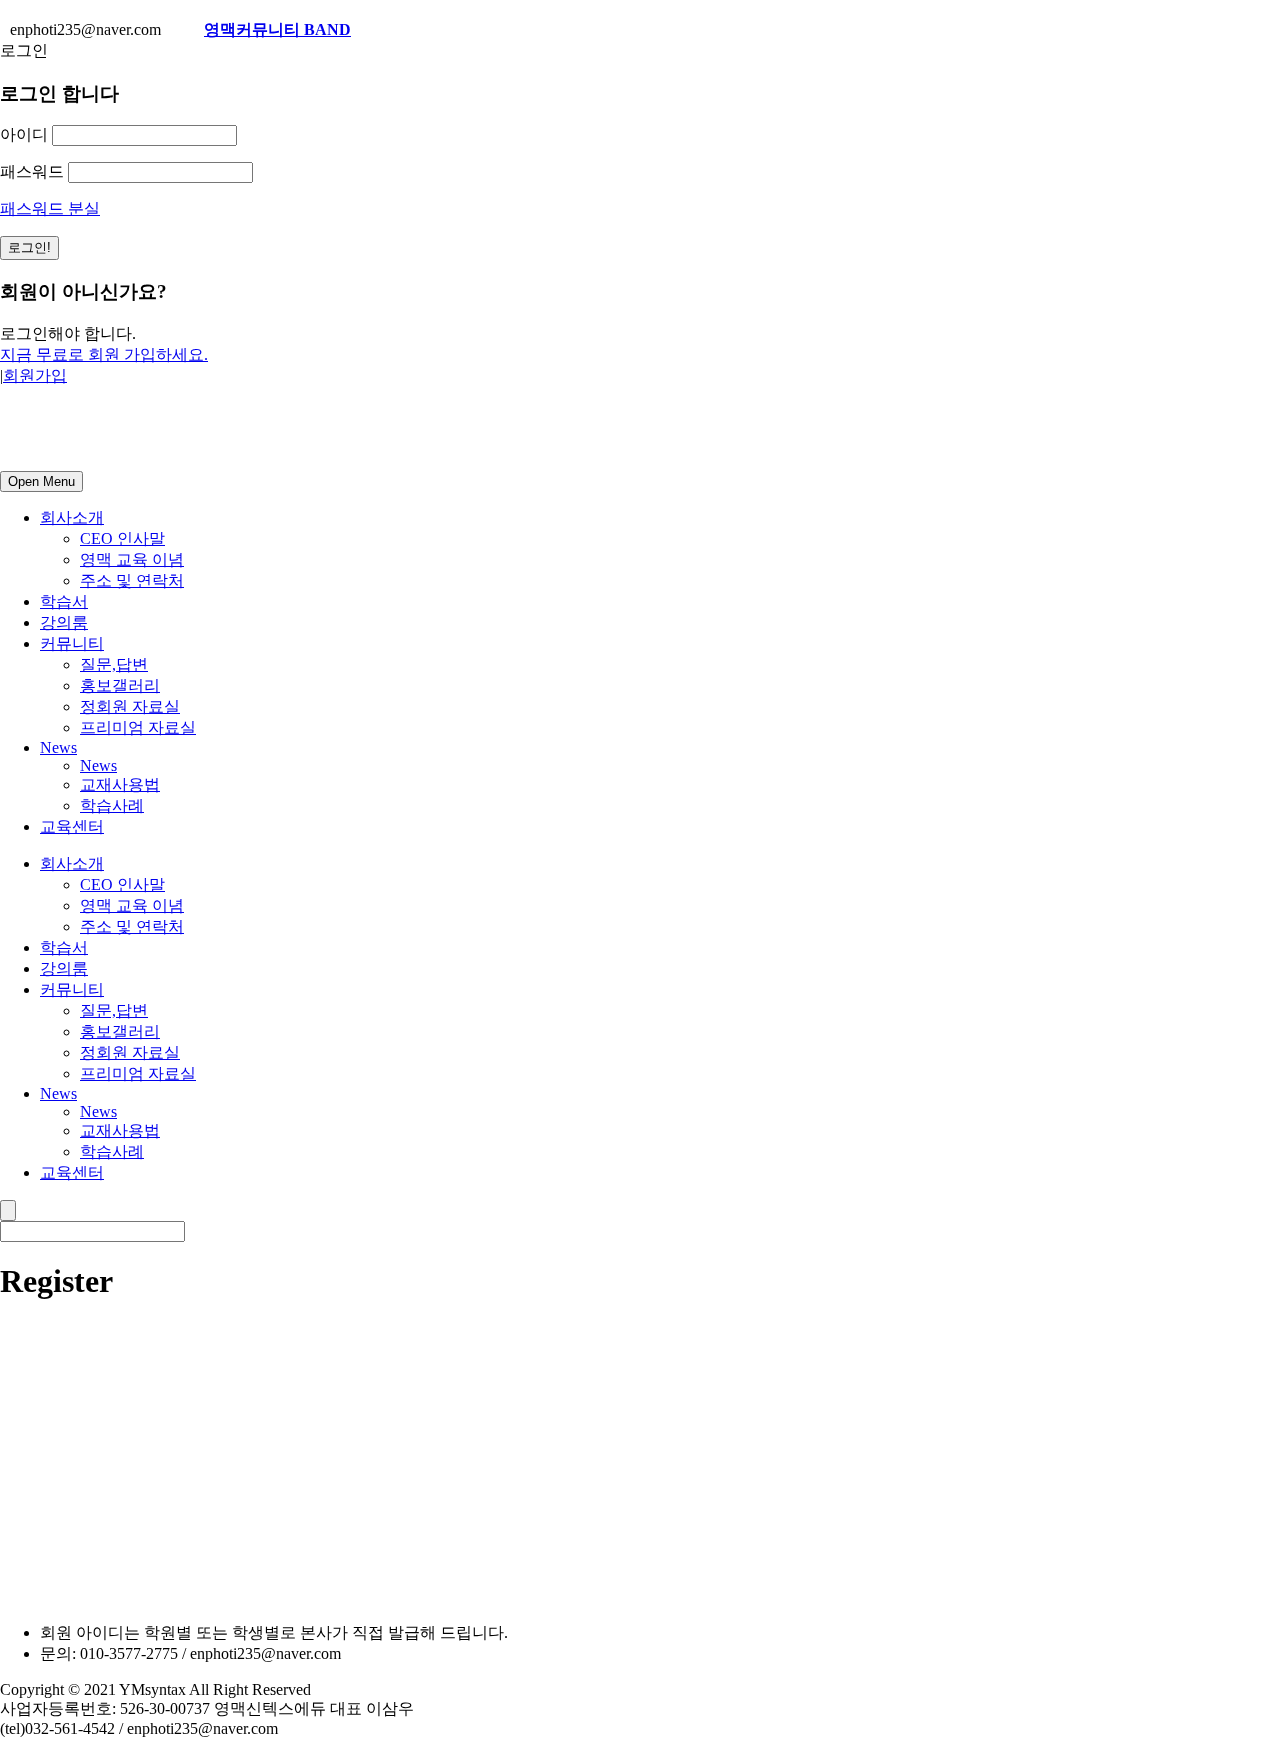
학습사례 (112, 805)
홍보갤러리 (120, 685)
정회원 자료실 (130, 706)
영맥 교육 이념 (132, 559)
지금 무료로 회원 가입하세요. (104, 354)
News (58, 747)
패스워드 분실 (50, 208)
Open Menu (41, 481)
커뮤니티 (72, 643)
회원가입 (35, 375)
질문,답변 (114, 664)
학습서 (64, 601)
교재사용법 (120, 784)
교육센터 (72, 826)
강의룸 (64, 622)
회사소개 (72, 517)
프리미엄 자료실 (138, 727)
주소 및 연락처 (132, 580)
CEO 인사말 (122, 538)
